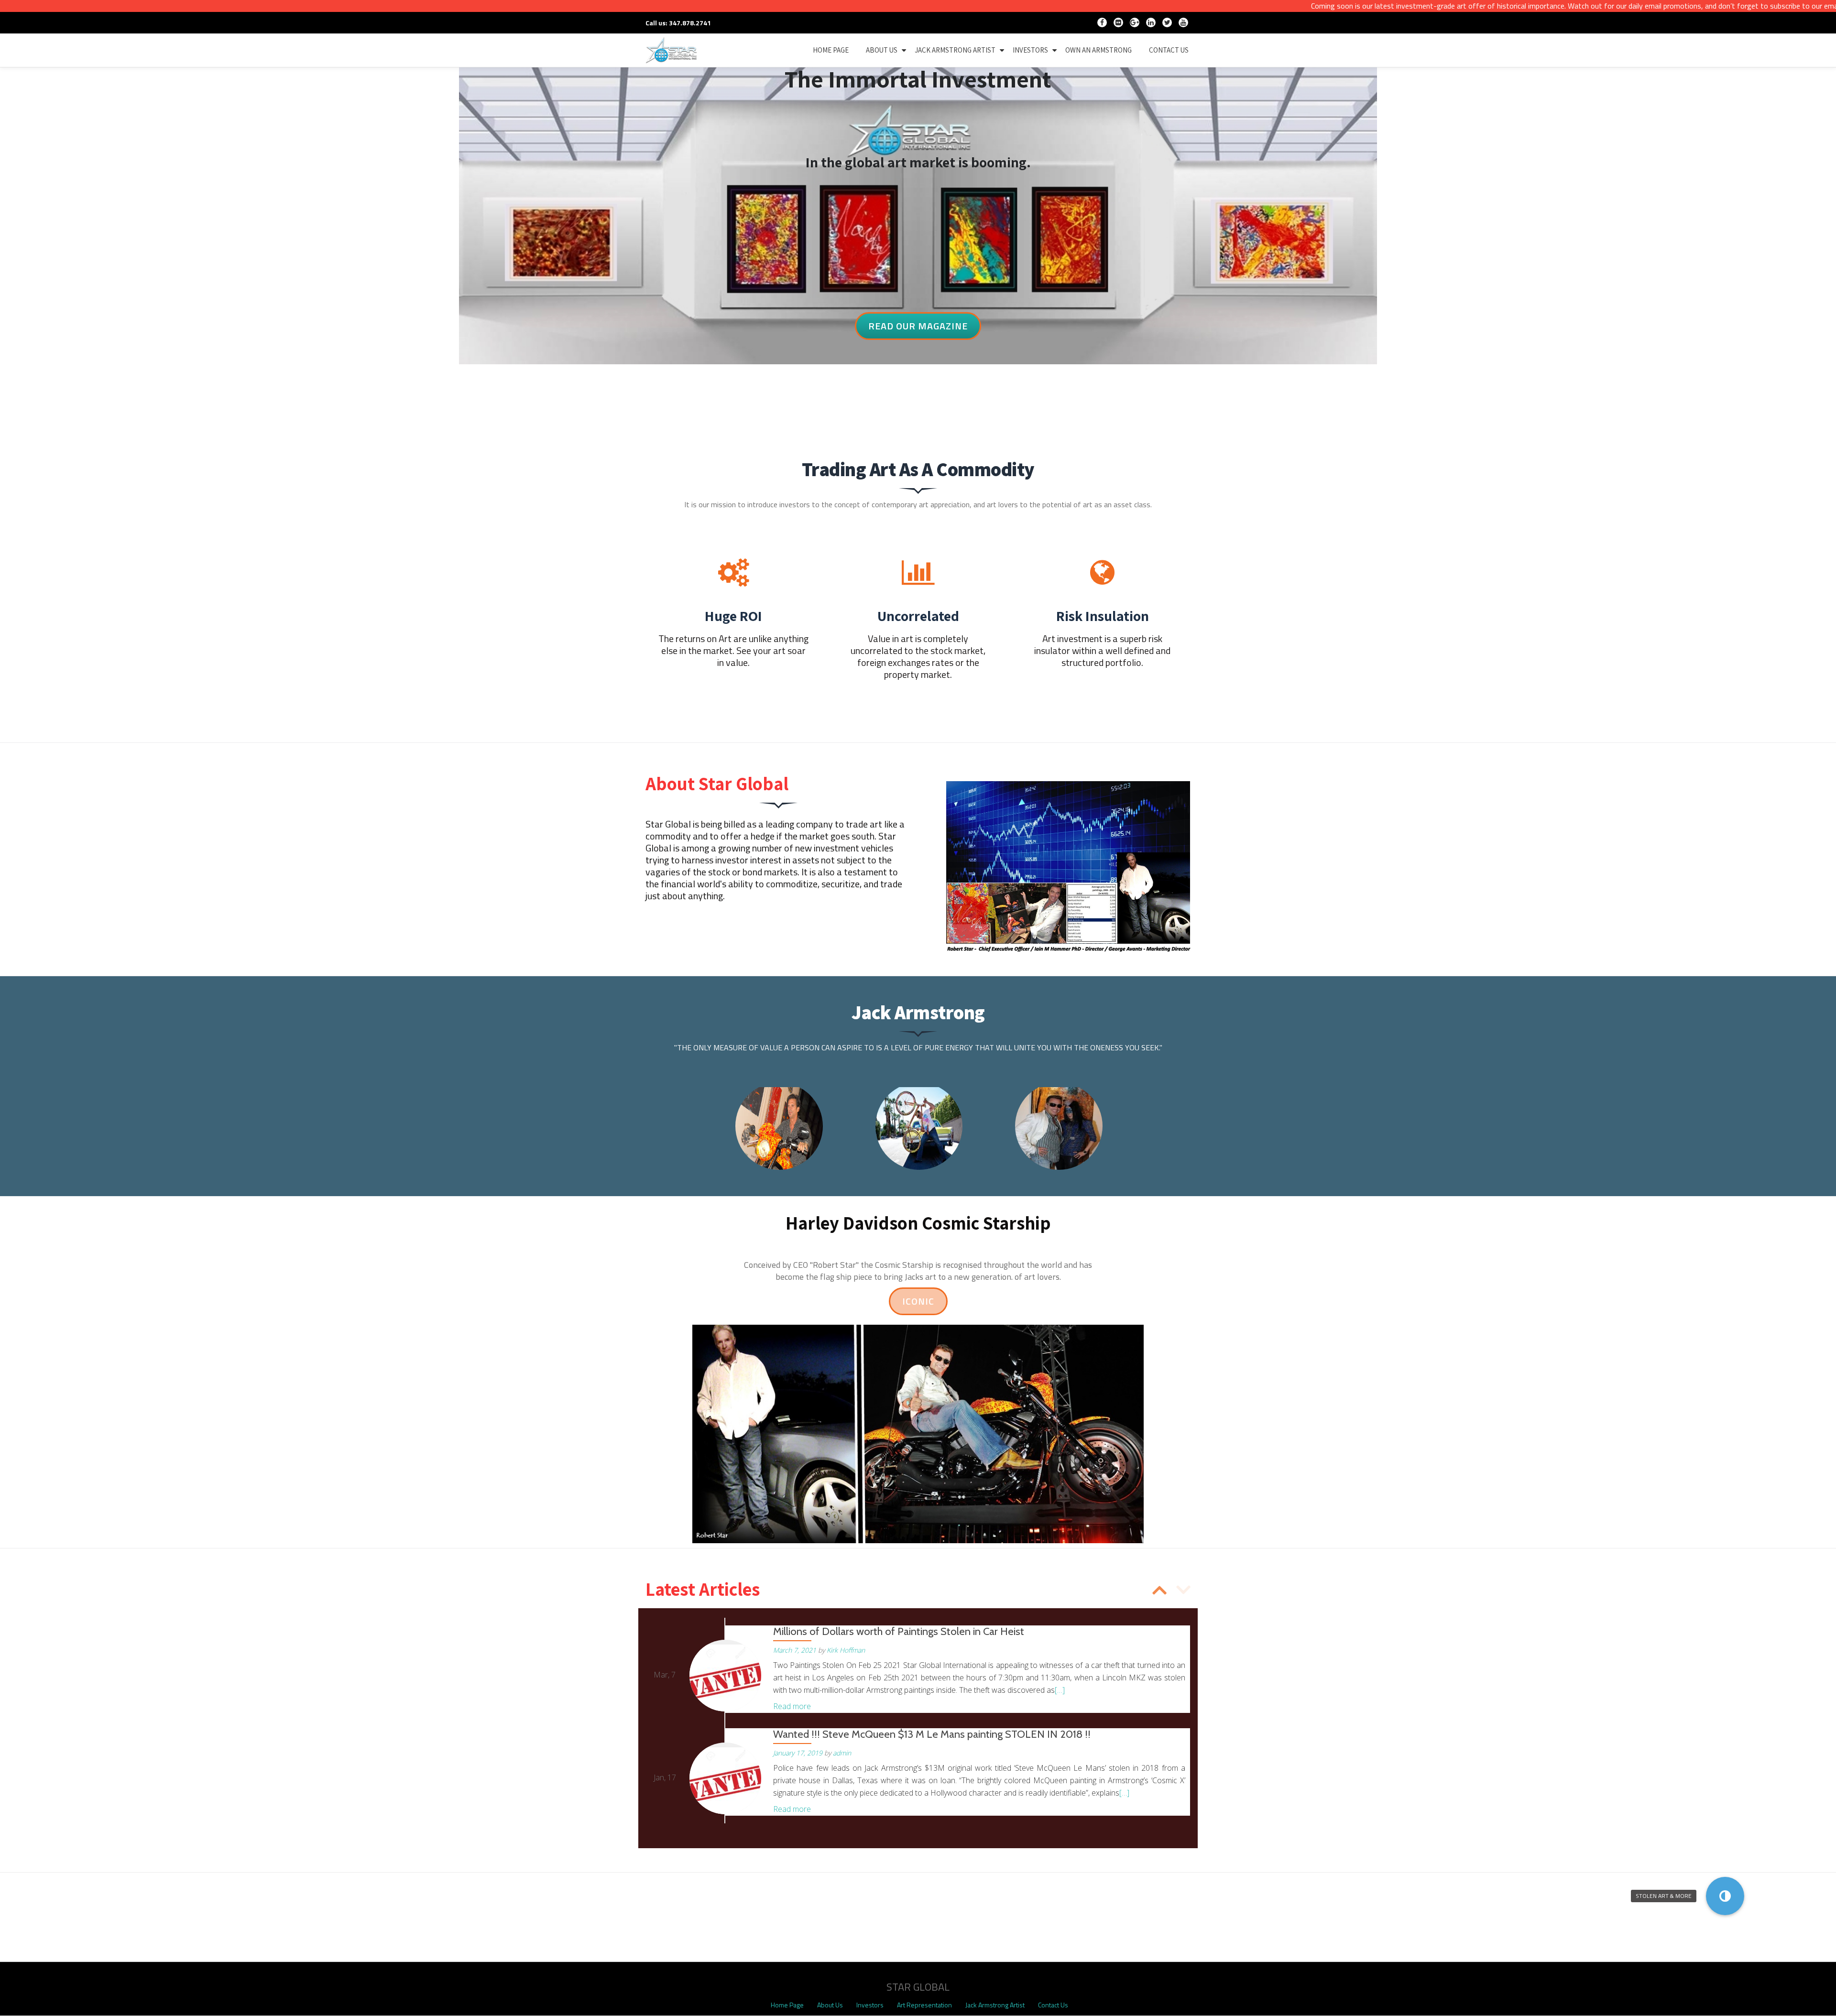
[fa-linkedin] (1151, 24)
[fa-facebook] (1102, 24)
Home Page (787, 2005)
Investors (1030, 50)
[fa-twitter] (1167, 24)
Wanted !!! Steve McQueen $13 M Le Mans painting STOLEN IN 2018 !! (932, 1734)
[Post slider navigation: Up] (1183, 1589)
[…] (1060, 1690)
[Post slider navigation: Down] (1159, 1589)
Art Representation (924, 2005)
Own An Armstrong (1098, 50)
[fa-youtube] (1183, 24)
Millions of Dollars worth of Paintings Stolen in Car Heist (899, 1631)
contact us (1169, 50)
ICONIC (925, 1298)
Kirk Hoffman (846, 1650)
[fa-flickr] (1118, 24)
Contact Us (1053, 2005)
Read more (792, 1706)
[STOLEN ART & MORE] (1725, 1896)
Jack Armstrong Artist (955, 50)
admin (842, 1753)
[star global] (673, 50)
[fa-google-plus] (1135, 24)
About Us (882, 50)
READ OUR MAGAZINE (918, 323)
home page (831, 50)
